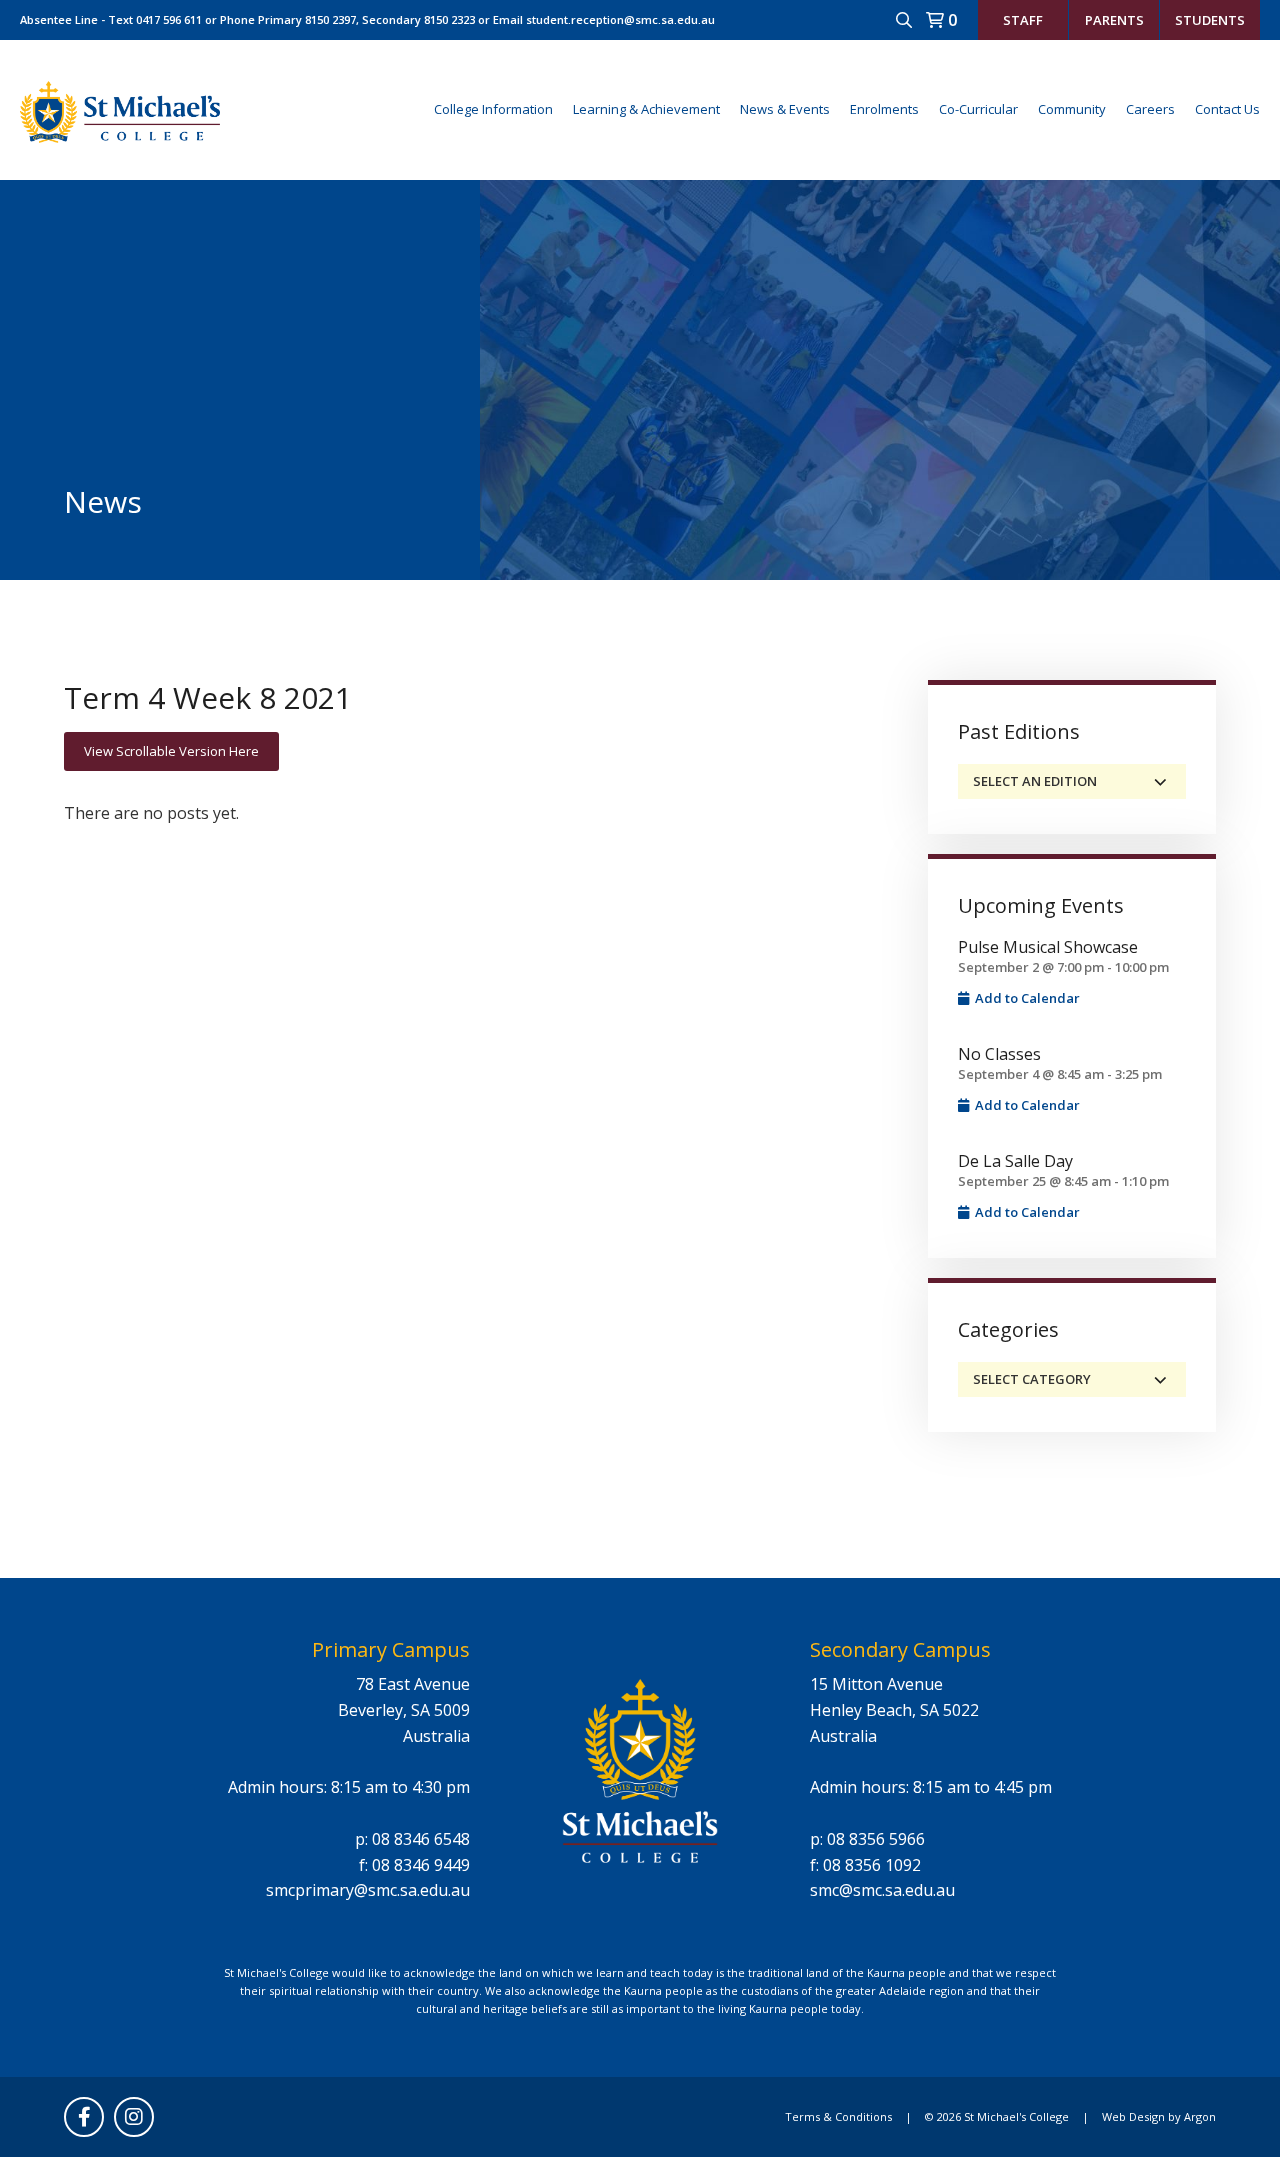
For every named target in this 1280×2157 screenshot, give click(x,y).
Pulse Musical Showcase (1048, 947)
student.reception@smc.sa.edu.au (620, 19)
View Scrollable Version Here (171, 751)
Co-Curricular (978, 109)
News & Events (785, 109)
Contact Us (1227, 109)
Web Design (1133, 2116)
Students (1210, 20)
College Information (493, 109)
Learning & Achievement (646, 109)
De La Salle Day (1015, 1161)
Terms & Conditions (838, 2116)
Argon (1200, 2116)
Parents (1114, 20)
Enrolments (884, 109)
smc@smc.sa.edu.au (882, 1890)
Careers (1150, 109)
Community (1072, 109)
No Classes (999, 1054)
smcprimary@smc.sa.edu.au (368, 1890)
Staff (1023, 20)
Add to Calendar (1026, 998)
